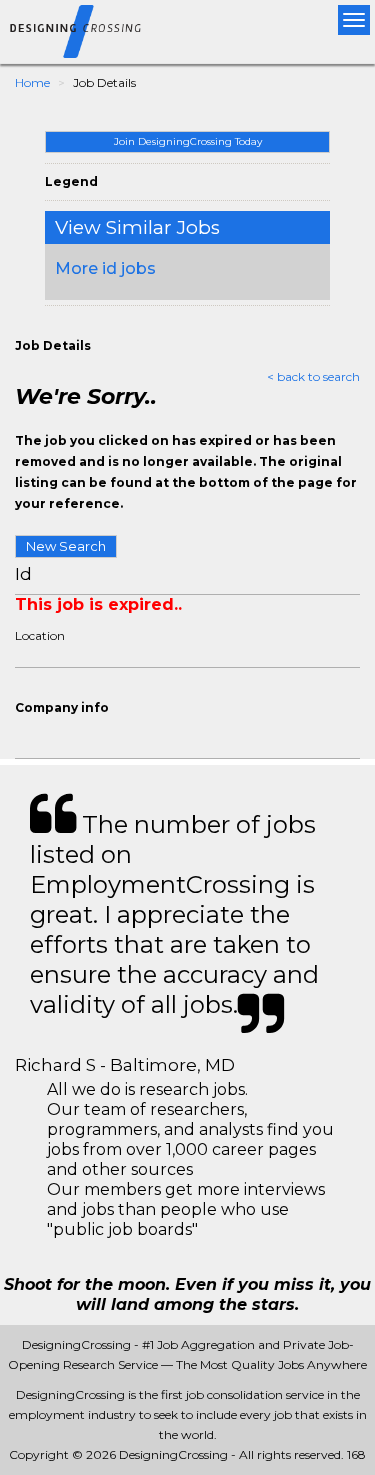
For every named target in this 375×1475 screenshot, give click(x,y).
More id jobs (105, 268)
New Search (66, 546)
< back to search (313, 376)
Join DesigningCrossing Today (188, 141)
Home (32, 82)
